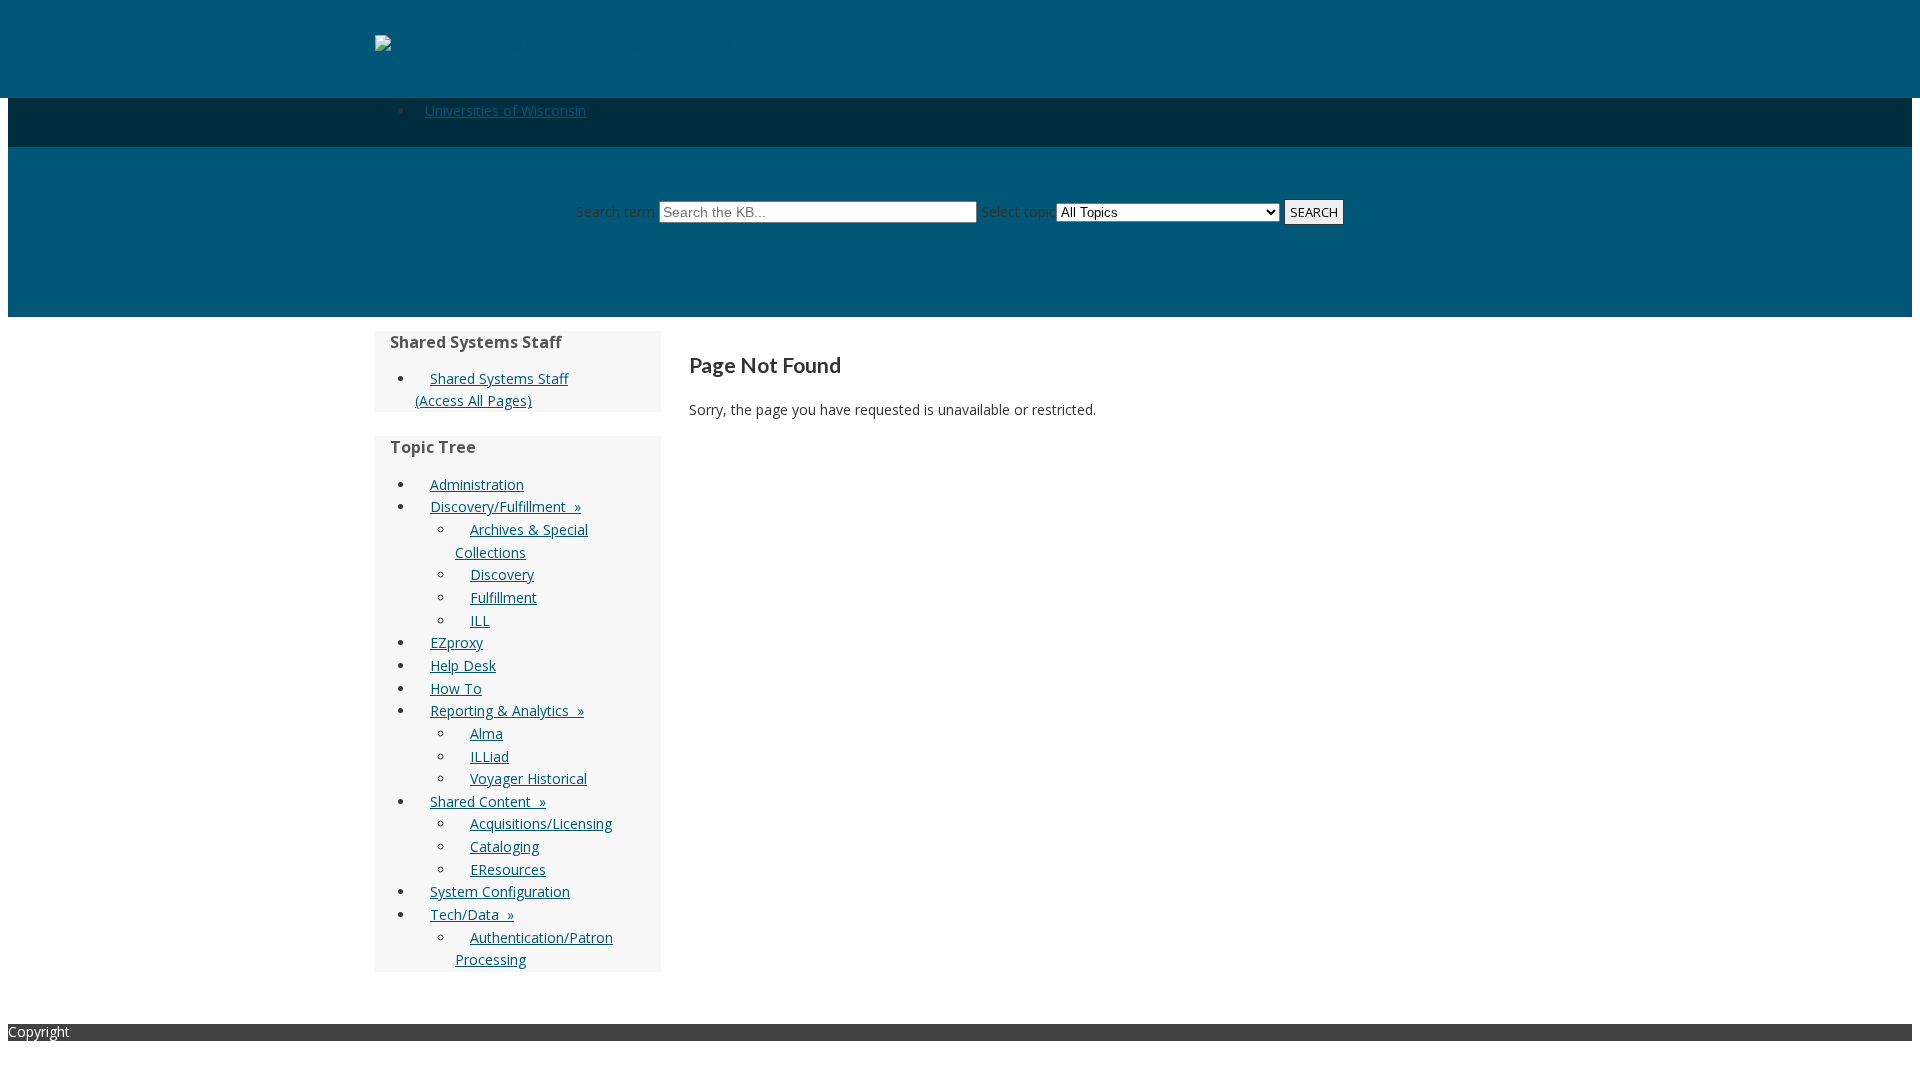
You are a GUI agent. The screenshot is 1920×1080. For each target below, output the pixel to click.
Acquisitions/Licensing (541, 823)
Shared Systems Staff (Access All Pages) (491, 389)
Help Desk (463, 665)
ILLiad (489, 756)
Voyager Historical (528, 778)
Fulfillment (503, 597)
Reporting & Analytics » (507, 710)
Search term (615, 211)
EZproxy (456, 642)
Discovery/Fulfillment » (505, 506)
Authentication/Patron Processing (534, 949)
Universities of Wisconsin (505, 110)
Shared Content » (488, 801)
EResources (508, 869)
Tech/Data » (472, 914)
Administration (477, 484)
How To (456, 688)
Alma (486, 733)
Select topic (1018, 211)
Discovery (502, 574)
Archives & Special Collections (521, 541)
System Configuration (500, 891)
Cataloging (504, 846)
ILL (480, 620)
